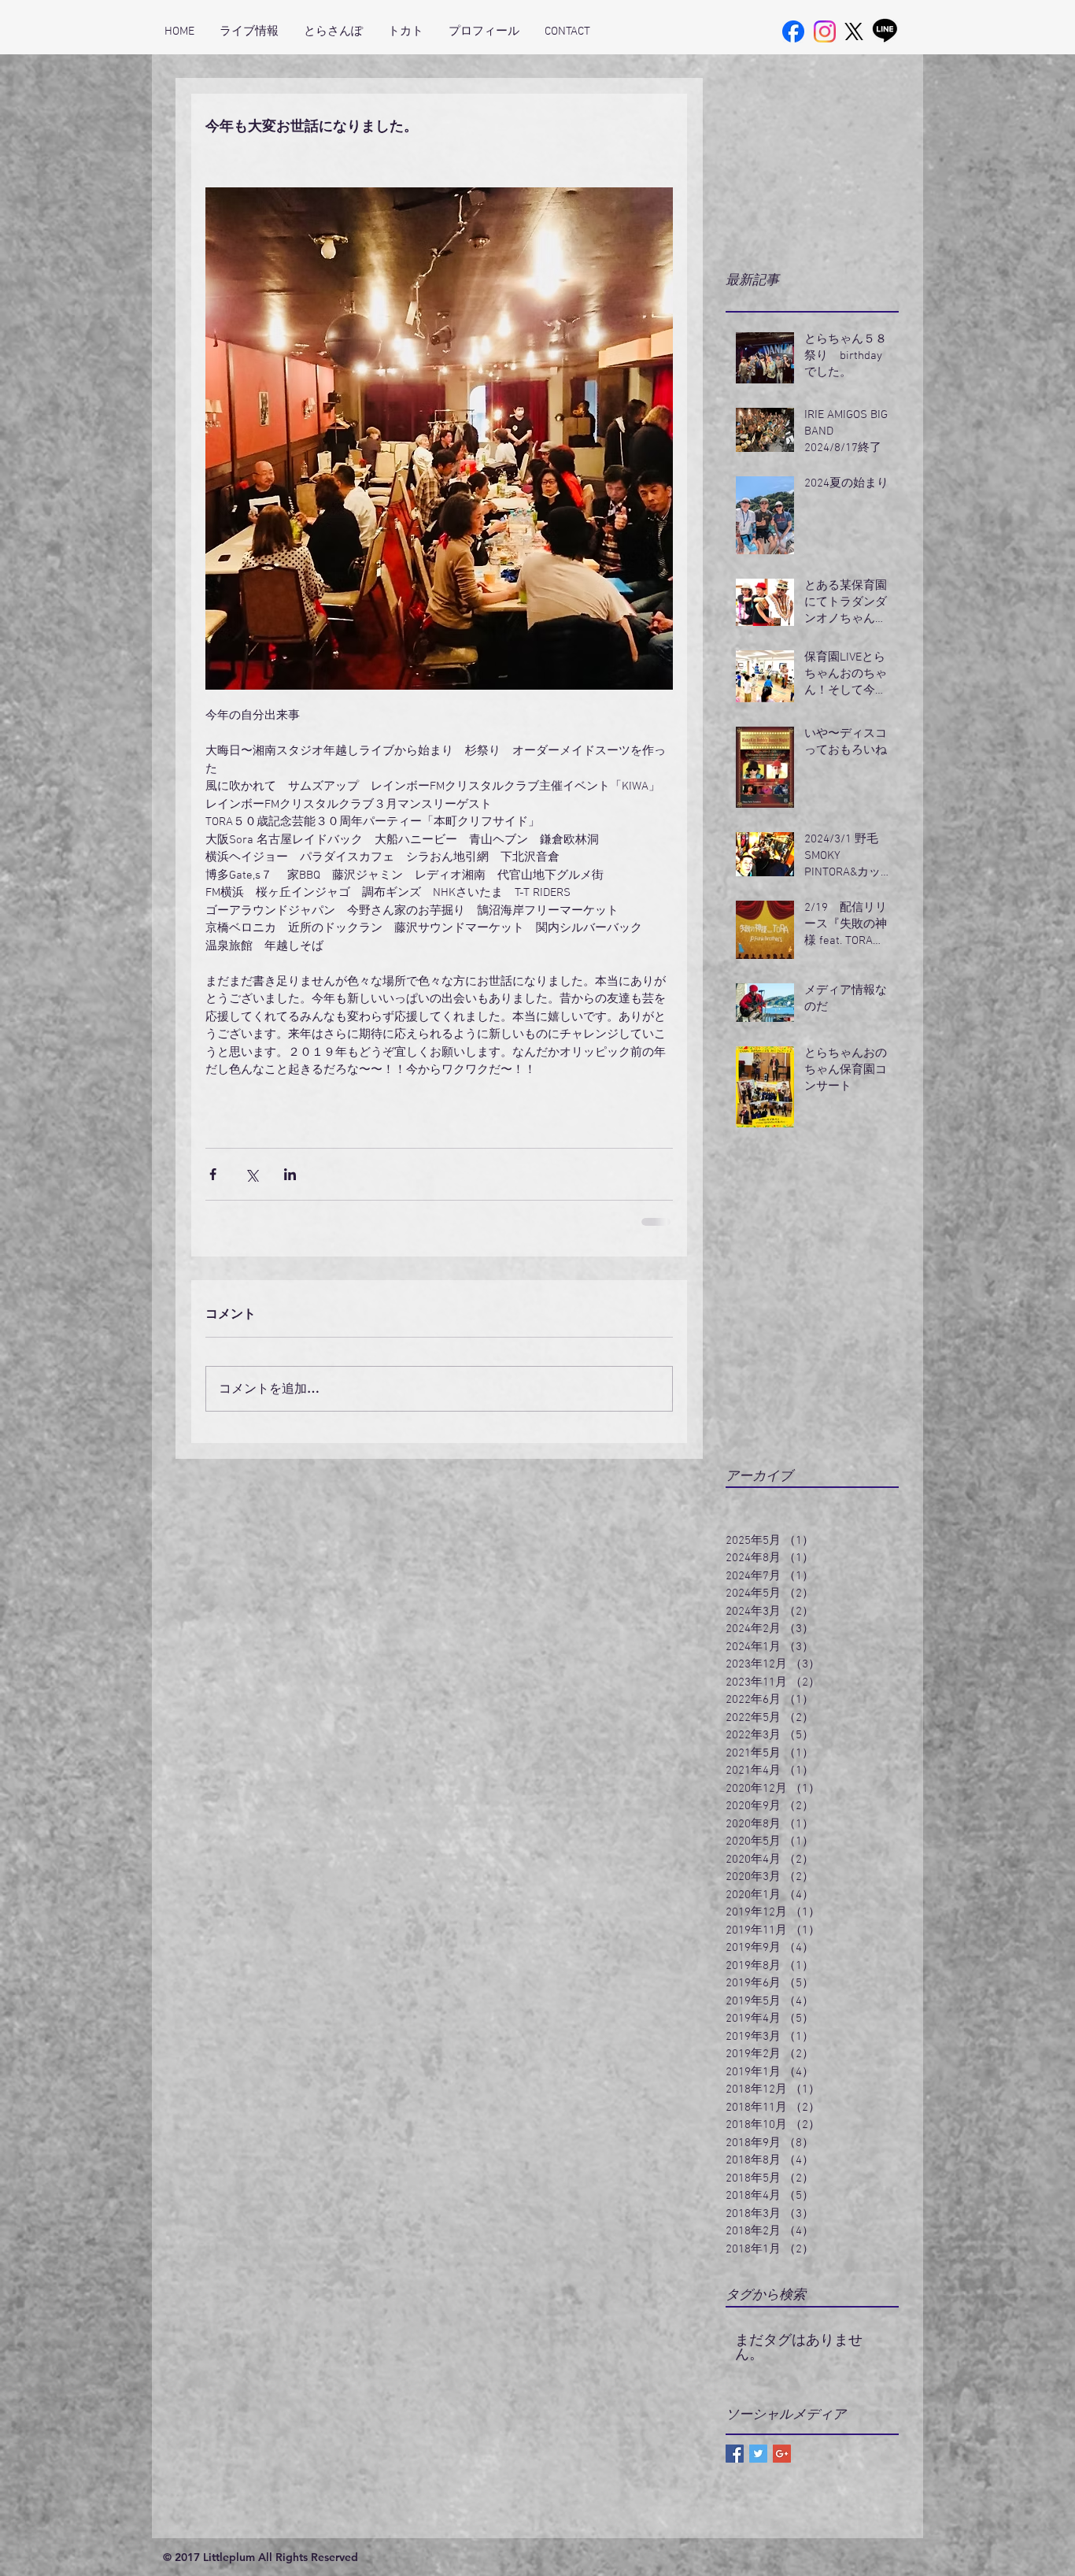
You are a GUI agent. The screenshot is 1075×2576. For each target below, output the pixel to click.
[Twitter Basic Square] (758, 2454)
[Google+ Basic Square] (782, 2454)
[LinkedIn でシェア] (290, 1174)
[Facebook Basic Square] (735, 2454)
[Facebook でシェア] (213, 1174)
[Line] (885, 30)
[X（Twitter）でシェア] (251, 1174)
